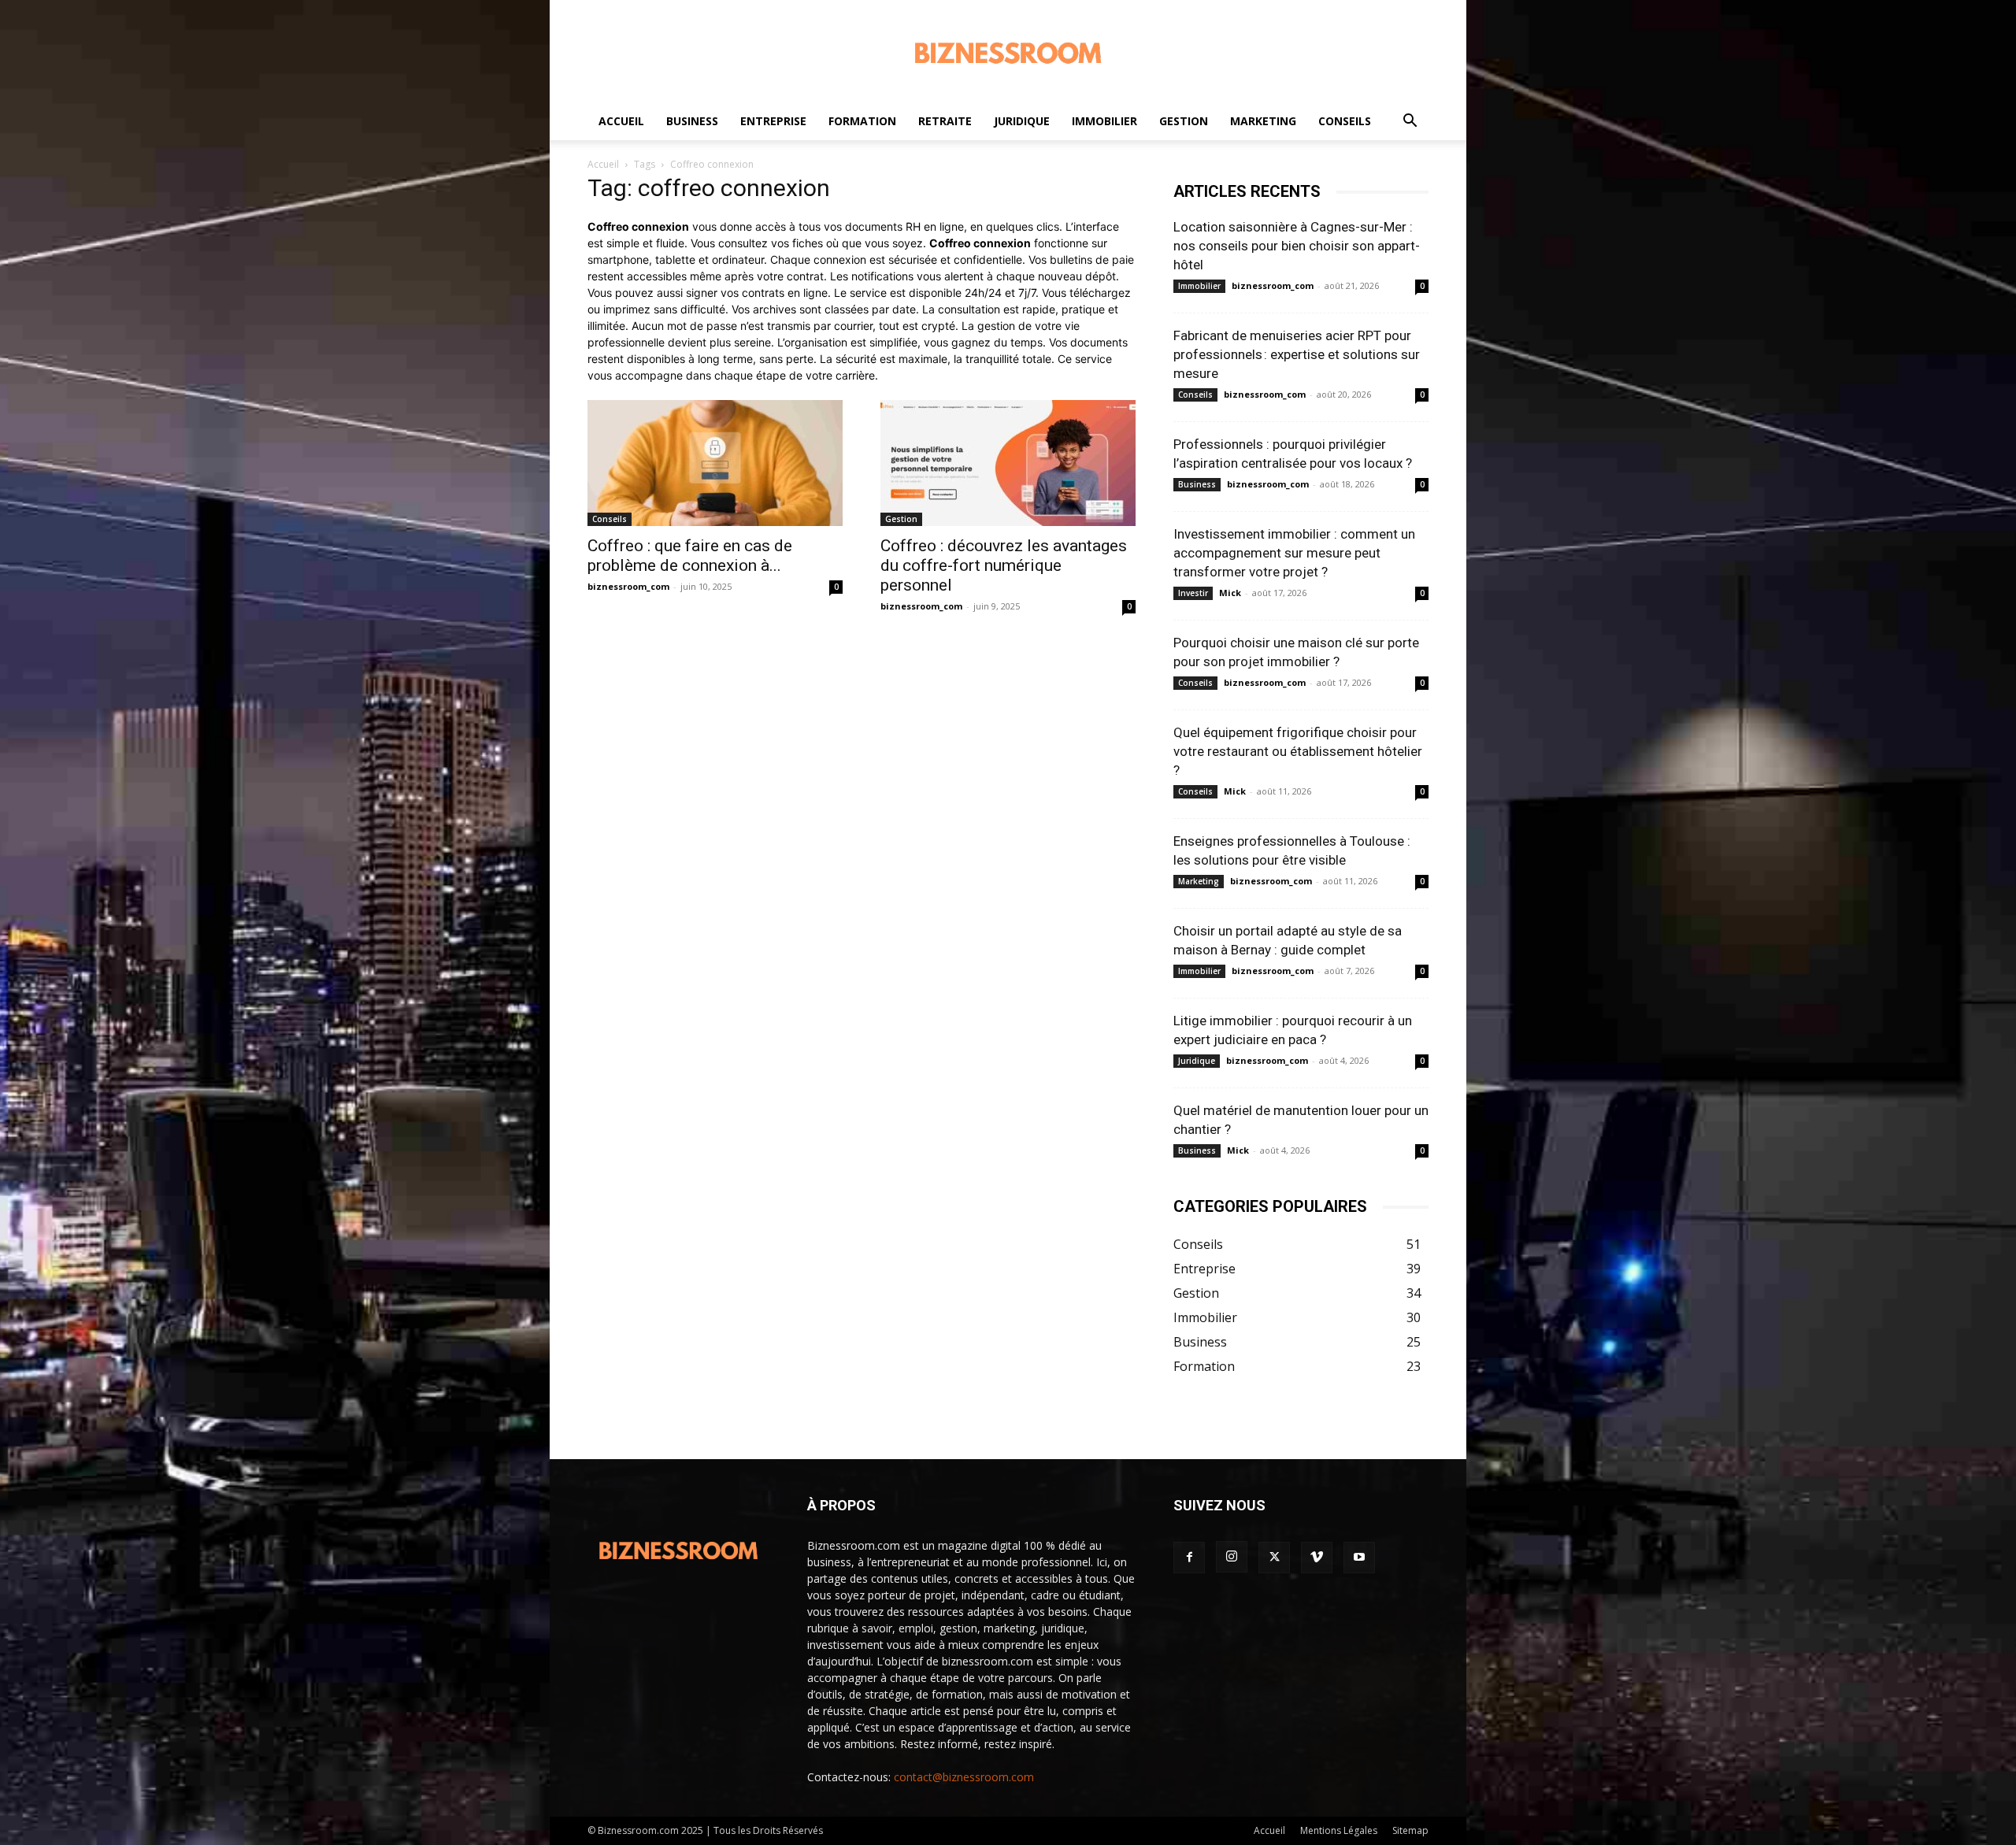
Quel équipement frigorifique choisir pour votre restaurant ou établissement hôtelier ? (1298, 751)
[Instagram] (1232, 1557)
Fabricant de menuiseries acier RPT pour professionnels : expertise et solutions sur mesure (1297, 354)
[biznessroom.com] (1008, 52)
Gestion (1184, 121)
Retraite (945, 121)
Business (692, 121)
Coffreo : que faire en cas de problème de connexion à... (690, 556)
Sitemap (1410, 1830)
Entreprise (773, 121)
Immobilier (1104, 121)
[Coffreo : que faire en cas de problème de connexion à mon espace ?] (715, 463)
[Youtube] (1359, 1558)
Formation (862, 121)
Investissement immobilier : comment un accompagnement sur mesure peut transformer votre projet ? (1294, 553)
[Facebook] (1189, 1558)
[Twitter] (1274, 1558)
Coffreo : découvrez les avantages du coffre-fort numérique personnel (1004, 565)
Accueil (621, 121)
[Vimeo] (1317, 1558)
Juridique (1022, 121)
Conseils (1345, 121)
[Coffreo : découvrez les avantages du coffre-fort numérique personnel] (1008, 463)
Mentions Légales (1339, 1830)
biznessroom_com (628, 586)
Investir (1193, 593)
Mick (1230, 593)
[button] (1410, 122)
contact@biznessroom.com (964, 1777)
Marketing (1263, 121)
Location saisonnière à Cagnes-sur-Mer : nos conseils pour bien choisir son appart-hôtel (1297, 246)
